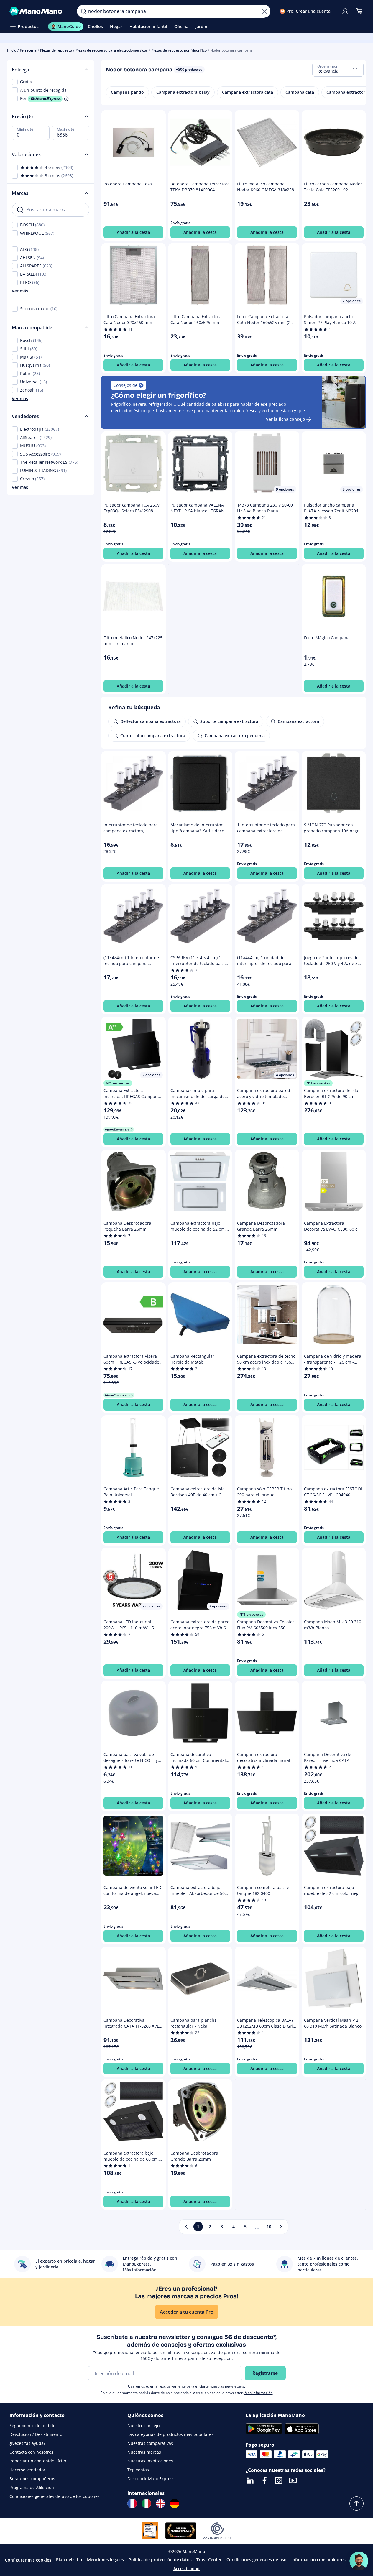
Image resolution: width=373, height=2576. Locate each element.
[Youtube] (293, 2480)
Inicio (12, 50)
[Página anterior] (186, 2227)
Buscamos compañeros (32, 2479)
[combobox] (338, 70)
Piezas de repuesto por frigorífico (179, 50)
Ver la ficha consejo (286, 419)
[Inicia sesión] (345, 11)
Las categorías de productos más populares (170, 2434)
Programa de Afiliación (32, 2487)
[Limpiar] (264, 11)
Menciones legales (105, 2560)
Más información (259, 2393)
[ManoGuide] (359, 2561)
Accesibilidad (186, 2568)
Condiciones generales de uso (257, 2560)
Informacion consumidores (318, 2560)
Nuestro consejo (143, 2425)
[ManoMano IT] (146, 2503)
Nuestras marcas (144, 2452)
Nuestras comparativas (150, 2443)
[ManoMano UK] (160, 2503)
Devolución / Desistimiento (36, 2434)
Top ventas (138, 2470)
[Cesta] (359, 11)
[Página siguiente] (281, 2227)
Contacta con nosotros (31, 2452)
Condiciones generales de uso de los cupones (55, 2496)
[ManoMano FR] (132, 2503)
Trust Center (209, 2560)
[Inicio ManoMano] (38, 11)
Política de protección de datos (160, 2560)
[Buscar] (83, 11)
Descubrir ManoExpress (151, 2479)
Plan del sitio (69, 2560)
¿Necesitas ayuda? (27, 2443)
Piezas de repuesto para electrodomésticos (112, 50)
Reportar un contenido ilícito (38, 2461)
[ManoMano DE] (175, 2503)
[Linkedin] (250, 2480)
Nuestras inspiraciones (150, 2461)
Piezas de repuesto (56, 50)
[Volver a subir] (356, 2503)
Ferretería (28, 50)
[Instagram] (279, 2480)
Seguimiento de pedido (32, 2425)
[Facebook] (264, 2480)
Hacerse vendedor (27, 2470)
